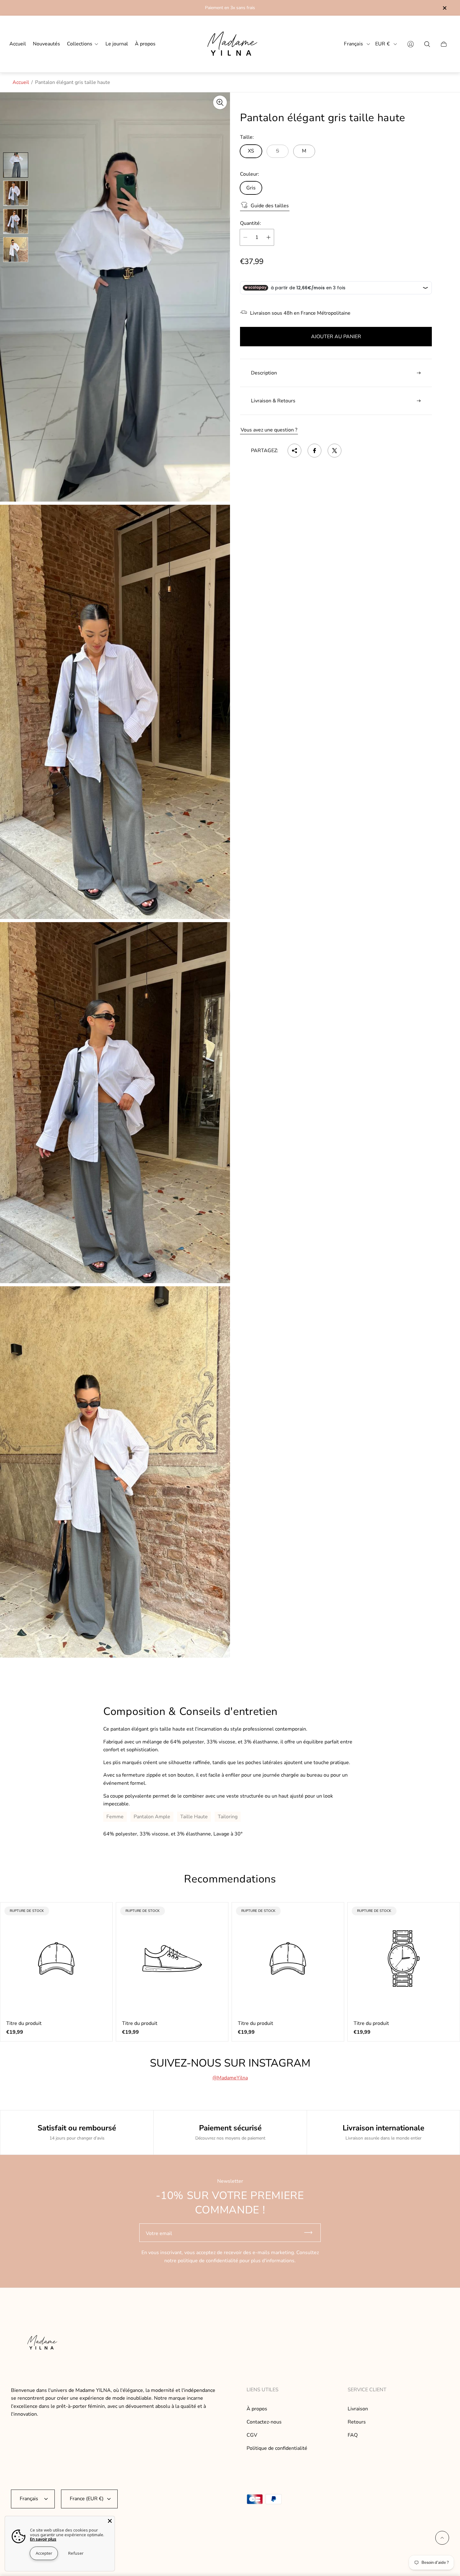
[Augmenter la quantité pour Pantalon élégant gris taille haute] (268, 237)
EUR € (383, 44)
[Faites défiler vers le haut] (442, 2538)
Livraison (358, 2409)
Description (264, 373)
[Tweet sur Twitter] (335, 451)
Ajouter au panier (336, 337)
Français (353, 44)
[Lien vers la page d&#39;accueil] (41, 2343)
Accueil (21, 82)
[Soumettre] (311, 2233)
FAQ (353, 2435)
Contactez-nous (264, 2422)
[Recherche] (427, 44)
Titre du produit (24, 2023)
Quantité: (250, 223)
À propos (257, 2409)
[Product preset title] (56, 1959)
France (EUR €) (87, 2499)
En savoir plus (43, 2539)
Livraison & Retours (273, 401)
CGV (252, 2435)
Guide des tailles (270, 206)
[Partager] (294, 451)
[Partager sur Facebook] (314, 451)
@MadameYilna (230, 2078)
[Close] (110, 2521)
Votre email (159, 2233)
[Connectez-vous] (411, 44)
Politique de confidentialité (277, 2448)
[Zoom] (220, 102)
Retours (357, 2422)
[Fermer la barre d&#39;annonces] (444, 8)
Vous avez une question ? (269, 430)
